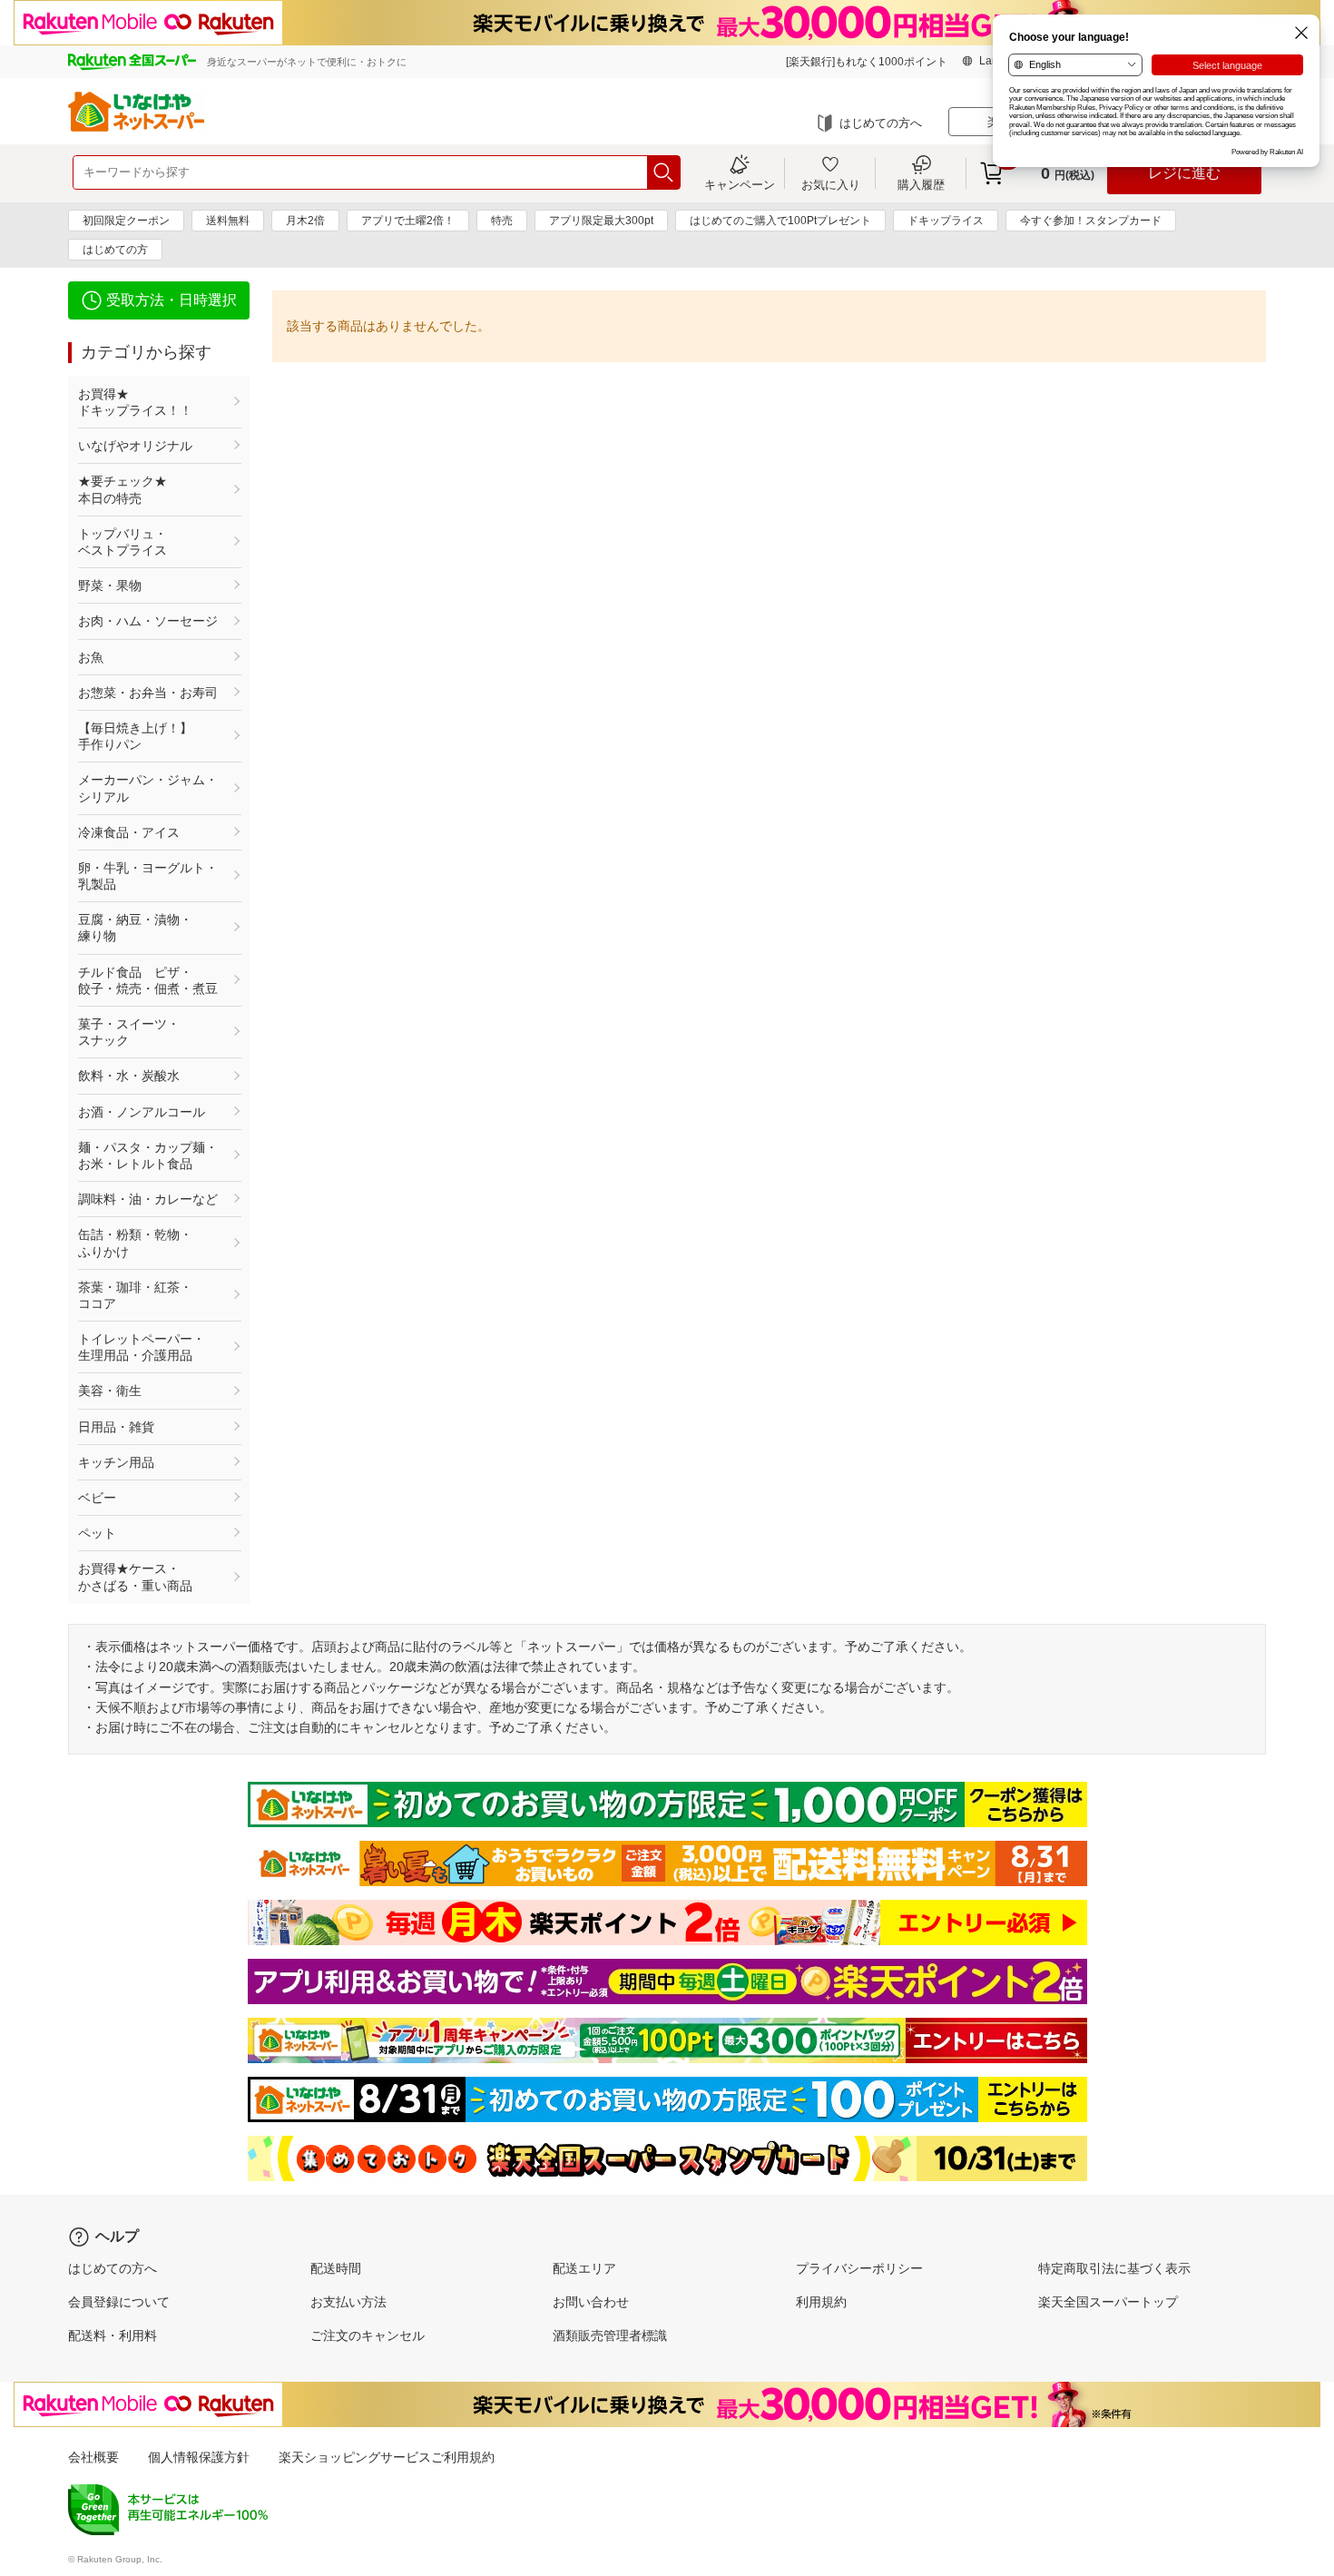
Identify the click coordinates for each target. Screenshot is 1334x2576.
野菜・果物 (110, 585)
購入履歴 (921, 184)
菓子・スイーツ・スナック (129, 1032)
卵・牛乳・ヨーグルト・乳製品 (148, 876)
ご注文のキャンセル (368, 2335)
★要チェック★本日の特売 (123, 489)
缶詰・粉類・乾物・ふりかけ (135, 1243)
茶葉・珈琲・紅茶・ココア (135, 1295)
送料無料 (228, 221)
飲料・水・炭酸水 (129, 1076)
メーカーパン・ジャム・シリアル (148, 788)
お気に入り (831, 184)
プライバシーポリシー (859, 2268)
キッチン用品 (116, 1462)
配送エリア (584, 2268)
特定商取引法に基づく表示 (1114, 2268)
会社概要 (93, 2457)
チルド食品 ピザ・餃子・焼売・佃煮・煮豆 (148, 980)
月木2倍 (305, 221)
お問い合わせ (591, 2302)
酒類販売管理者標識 (610, 2335)
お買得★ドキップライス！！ (135, 402)
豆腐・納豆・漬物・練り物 (135, 928)
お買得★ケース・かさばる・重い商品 (135, 1577)
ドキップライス (946, 221)
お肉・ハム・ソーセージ (148, 621)
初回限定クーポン (126, 221)
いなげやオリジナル (135, 446)
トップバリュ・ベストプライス (123, 542)
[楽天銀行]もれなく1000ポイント (867, 62)
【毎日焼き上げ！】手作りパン (135, 736)
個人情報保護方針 (199, 2457)
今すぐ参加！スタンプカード (1091, 221)
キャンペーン (740, 184)
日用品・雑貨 (116, 1427)
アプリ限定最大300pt (601, 221)
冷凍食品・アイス (129, 832)
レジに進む (1184, 173)
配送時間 (336, 2268)
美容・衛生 (110, 1391)
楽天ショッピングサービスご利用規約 (387, 2457)
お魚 (91, 657)
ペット (97, 1533)
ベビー (97, 1498)
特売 (502, 221)
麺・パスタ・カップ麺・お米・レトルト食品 (148, 1155)
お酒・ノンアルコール (142, 1112)
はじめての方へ (881, 123)
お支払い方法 (348, 2302)
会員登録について (119, 2302)
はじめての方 (115, 250)
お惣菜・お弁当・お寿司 (148, 693)
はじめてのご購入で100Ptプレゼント (780, 221)
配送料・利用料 (113, 2335)
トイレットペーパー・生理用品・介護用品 (142, 1347)
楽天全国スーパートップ (1108, 2302)
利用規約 (821, 2302)
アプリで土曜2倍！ (408, 221)
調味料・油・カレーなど (148, 1199)
